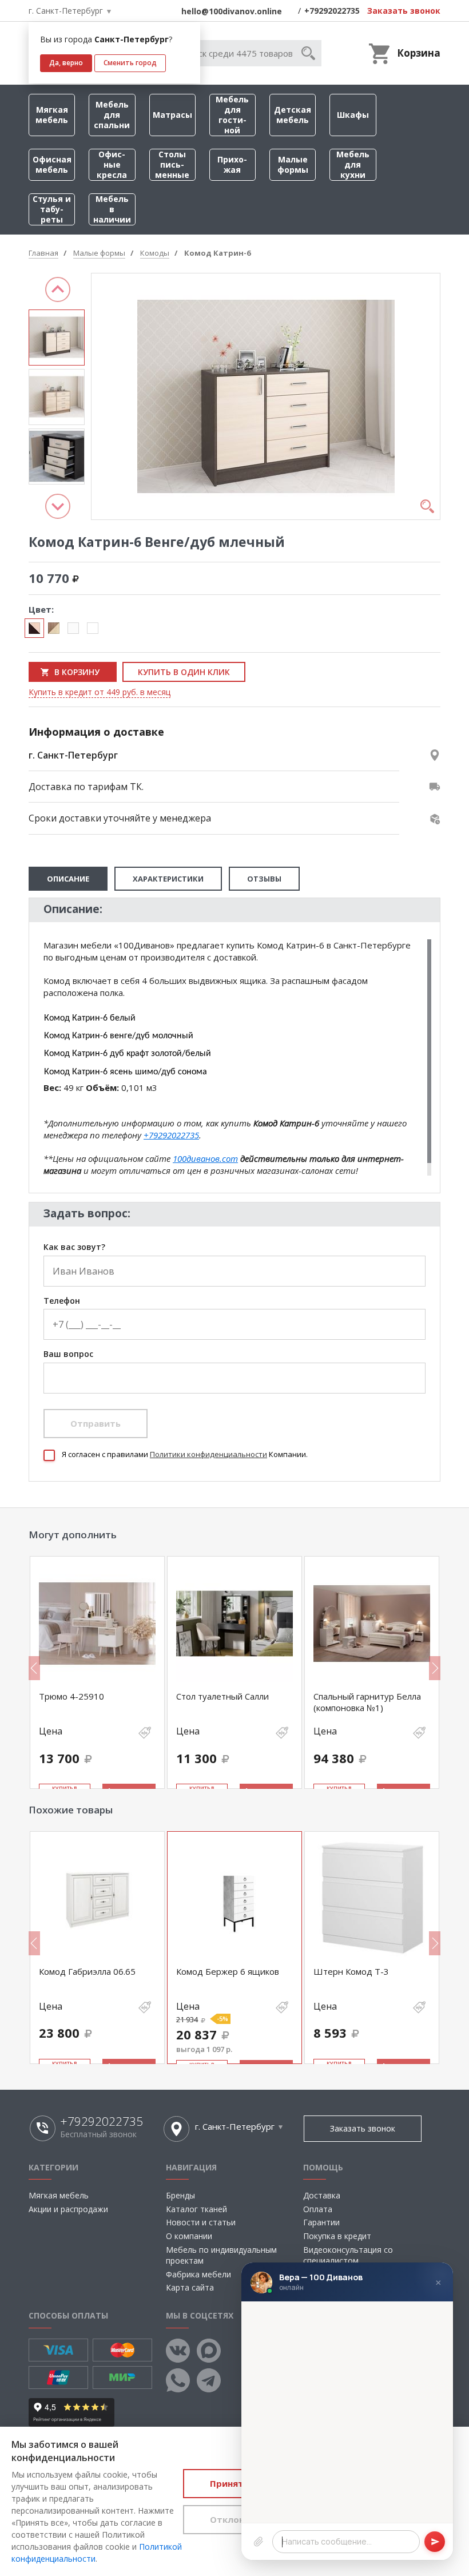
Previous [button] (58, 289)
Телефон (62, 1301)
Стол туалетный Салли (222, 1696)
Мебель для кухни (353, 164)
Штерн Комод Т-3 (351, 1971)
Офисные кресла (112, 164)
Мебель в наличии (112, 209)
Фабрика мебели (198, 2274)
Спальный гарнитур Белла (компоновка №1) (367, 1702)
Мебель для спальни (112, 115)
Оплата (318, 2209)
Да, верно (66, 63)
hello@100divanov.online (232, 11)
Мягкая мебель (52, 115)
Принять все (238, 2483)
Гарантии (321, 2222)
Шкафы (353, 115)
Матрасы (172, 115)
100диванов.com (205, 1158)
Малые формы (293, 164)
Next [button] (58, 506)
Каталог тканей (196, 2209)
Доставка (322, 2195)
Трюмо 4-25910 (71, 1696)
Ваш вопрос (68, 1354)
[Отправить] (435, 2542)
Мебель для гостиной (232, 115)
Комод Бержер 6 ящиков (228, 1971)
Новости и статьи (201, 2222)
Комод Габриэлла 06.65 (87, 1971)
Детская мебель (293, 115)
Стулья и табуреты (52, 209)
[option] (57, 338)
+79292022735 (332, 11)
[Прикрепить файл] (259, 2542)
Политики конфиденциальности (208, 1454)
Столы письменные (172, 164)
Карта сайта (190, 2287)
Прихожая (232, 164)
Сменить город (130, 63)
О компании (189, 2236)
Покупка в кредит (337, 2236)
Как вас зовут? (74, 1247)
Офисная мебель (52, 164)
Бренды (180, 2195)
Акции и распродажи (68, 2209)
